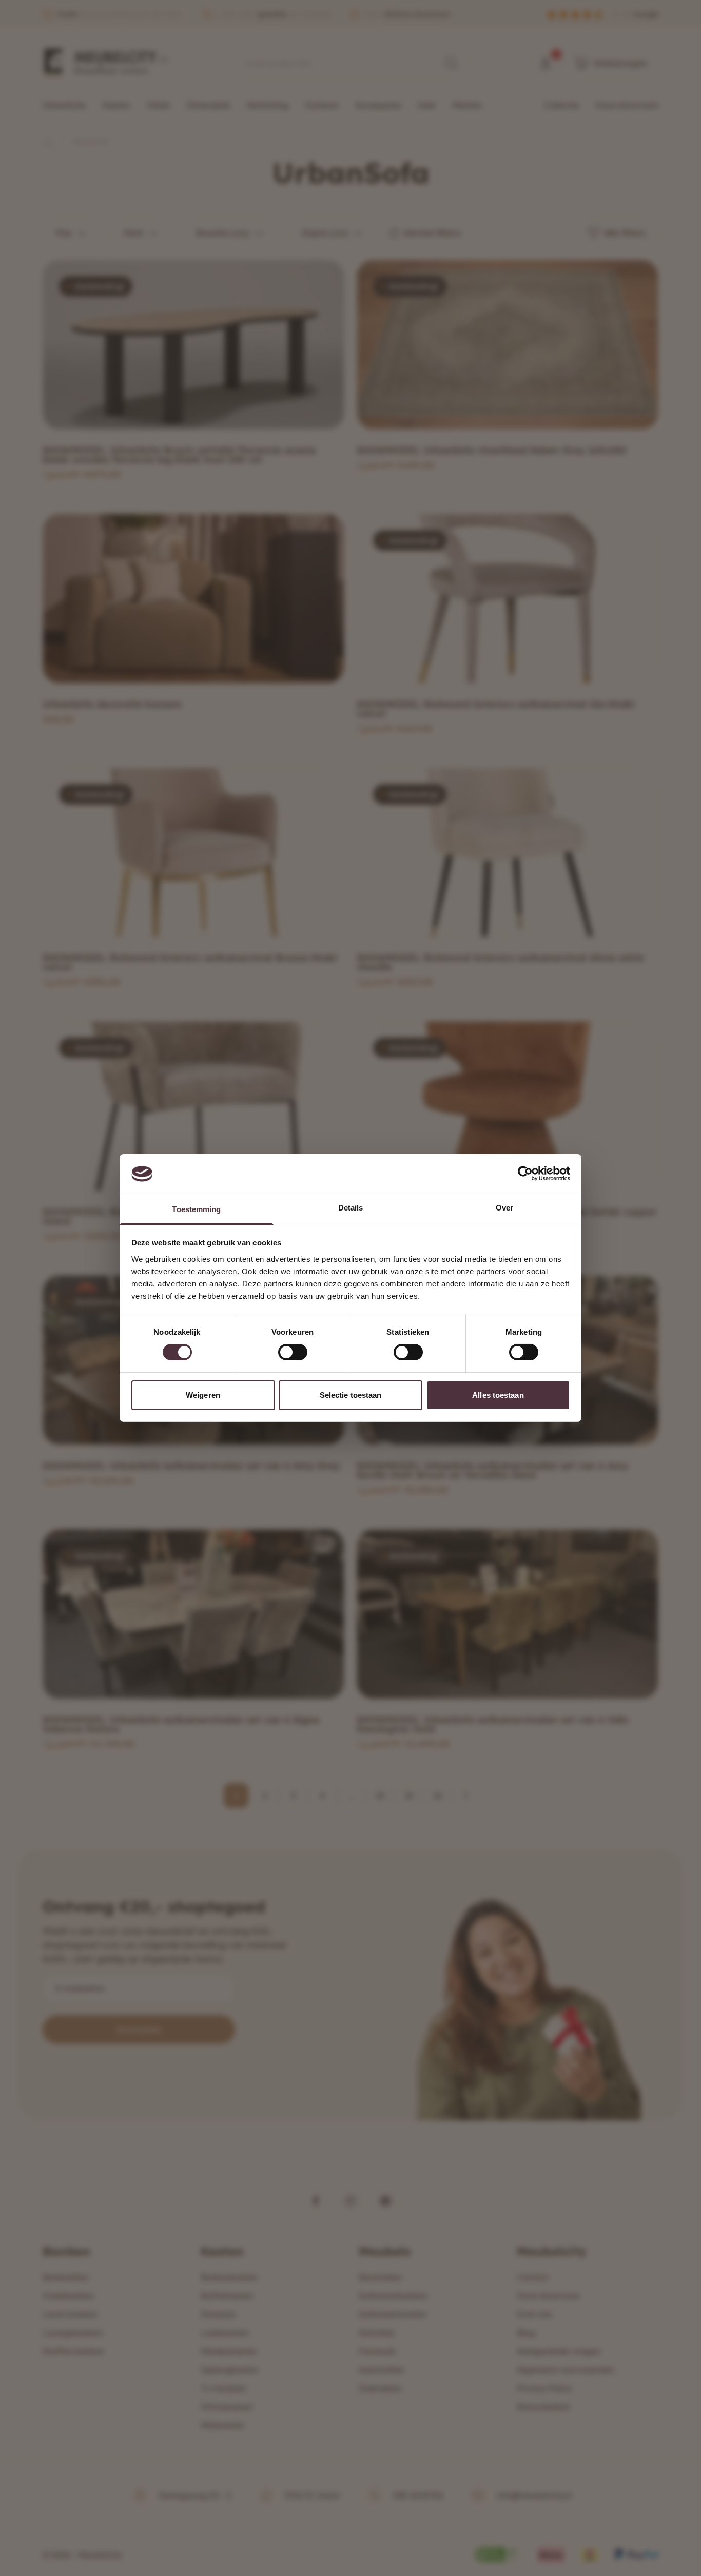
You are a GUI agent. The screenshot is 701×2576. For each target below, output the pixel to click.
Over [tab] (504, 1208)
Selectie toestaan (351, 1395)
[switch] (293, 1352)
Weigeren (203, 1395)
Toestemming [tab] (196, 1209)
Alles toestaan (498, 1395)
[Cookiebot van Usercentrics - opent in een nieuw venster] (525, 1174)
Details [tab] (351, 1208)
